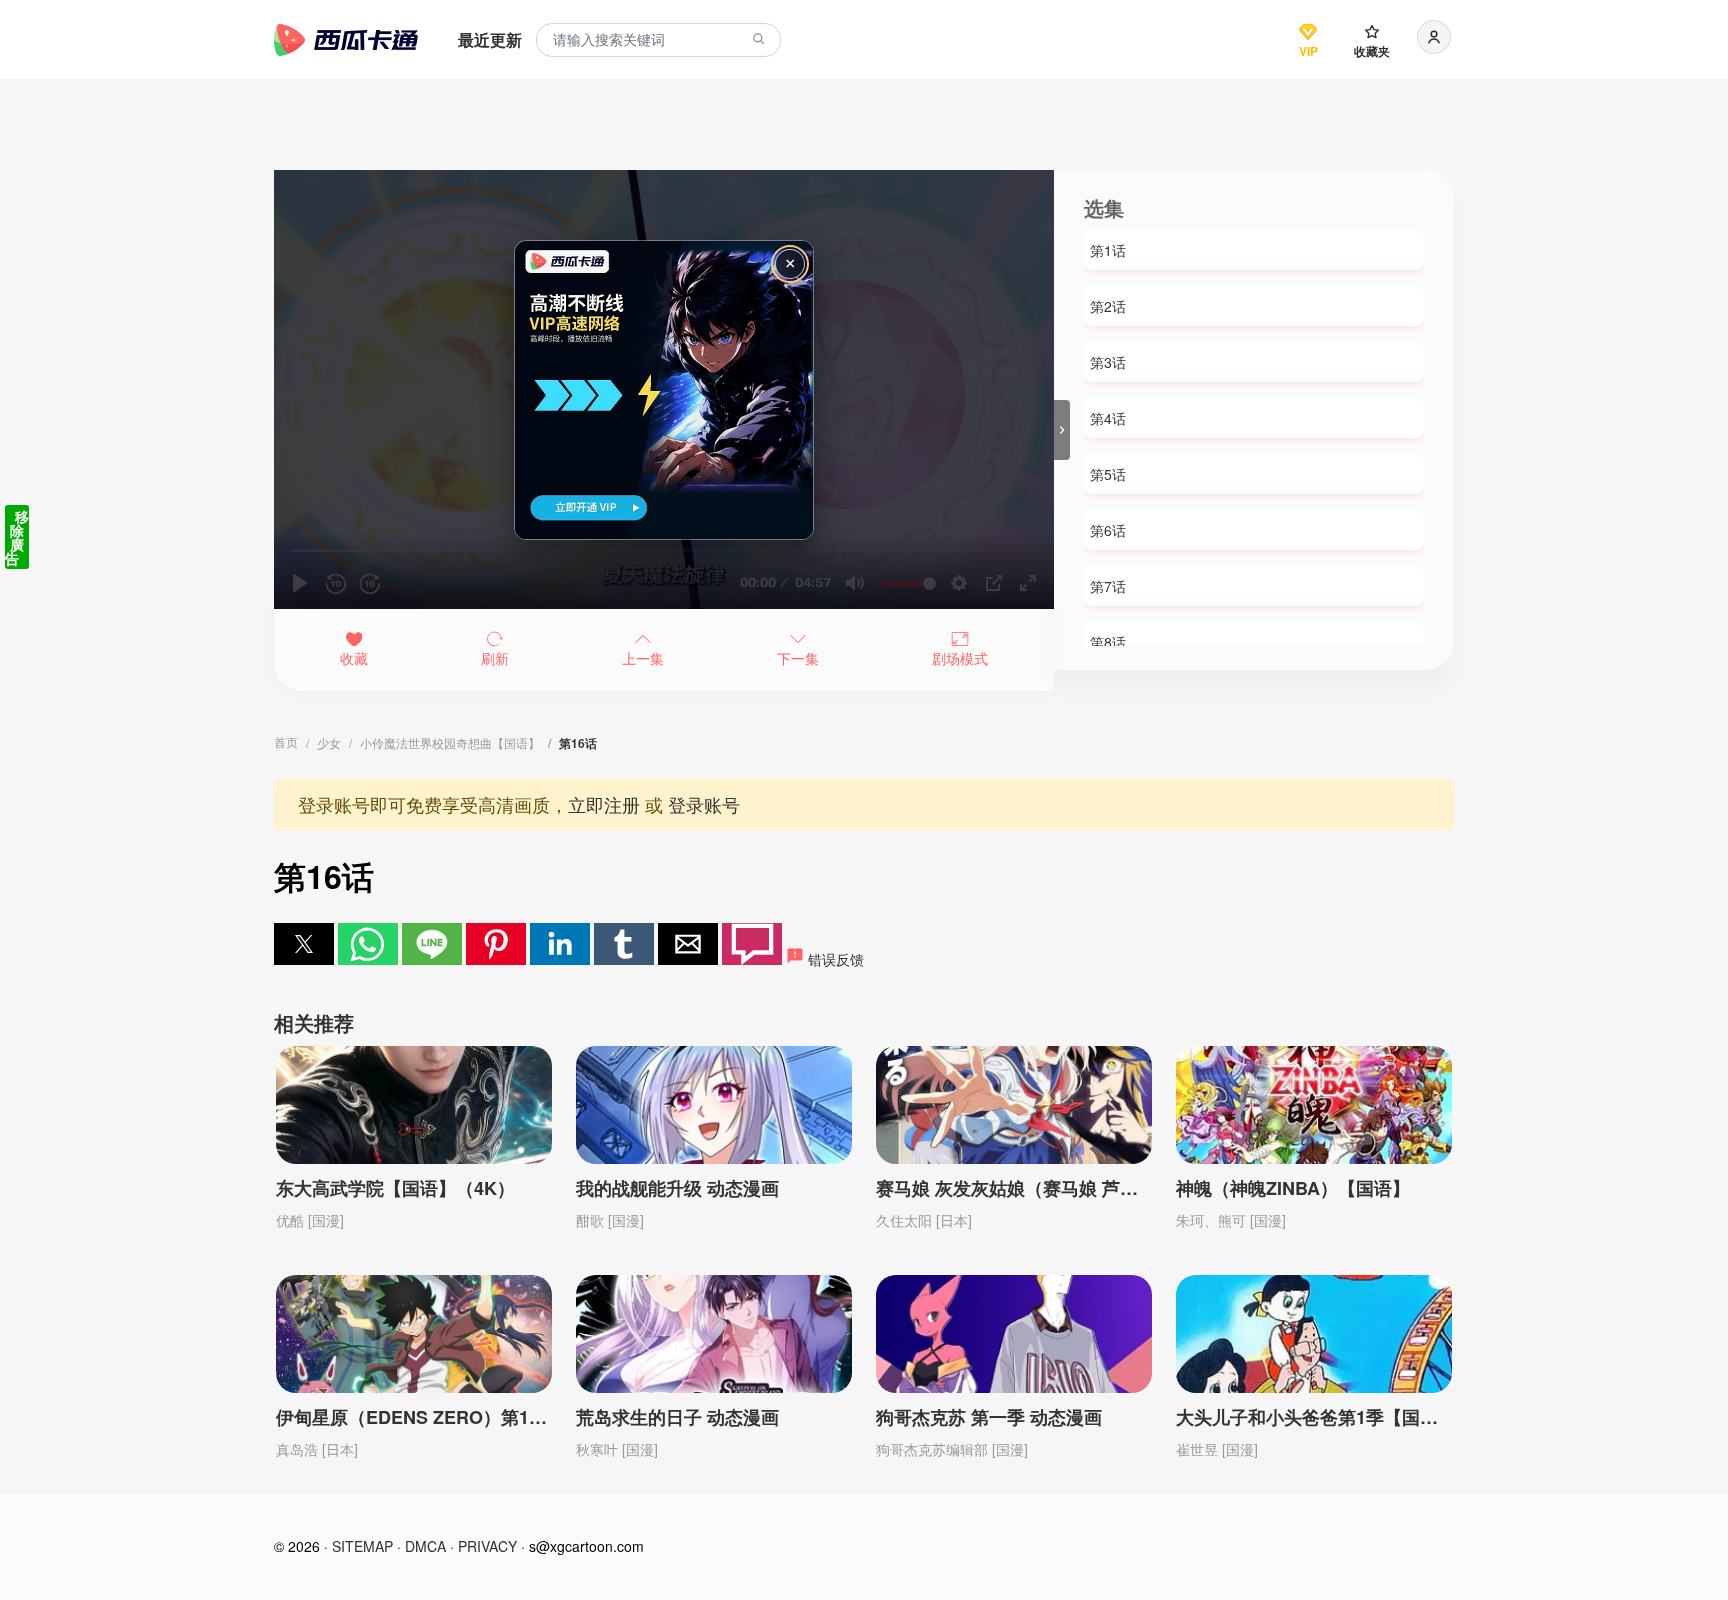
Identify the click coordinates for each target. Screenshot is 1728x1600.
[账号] (1434, 37)
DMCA (425, 1546)
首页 (286, 741)
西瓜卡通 (346, 40)
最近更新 (490, 39)
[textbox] (658, 40)
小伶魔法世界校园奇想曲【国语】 (450, 742)
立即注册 (604, 804)
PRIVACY (487, 1546)
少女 (329, 742)
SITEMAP (362, 1546)
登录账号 (704, 804)
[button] (304, 944)
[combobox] (658, 40)
